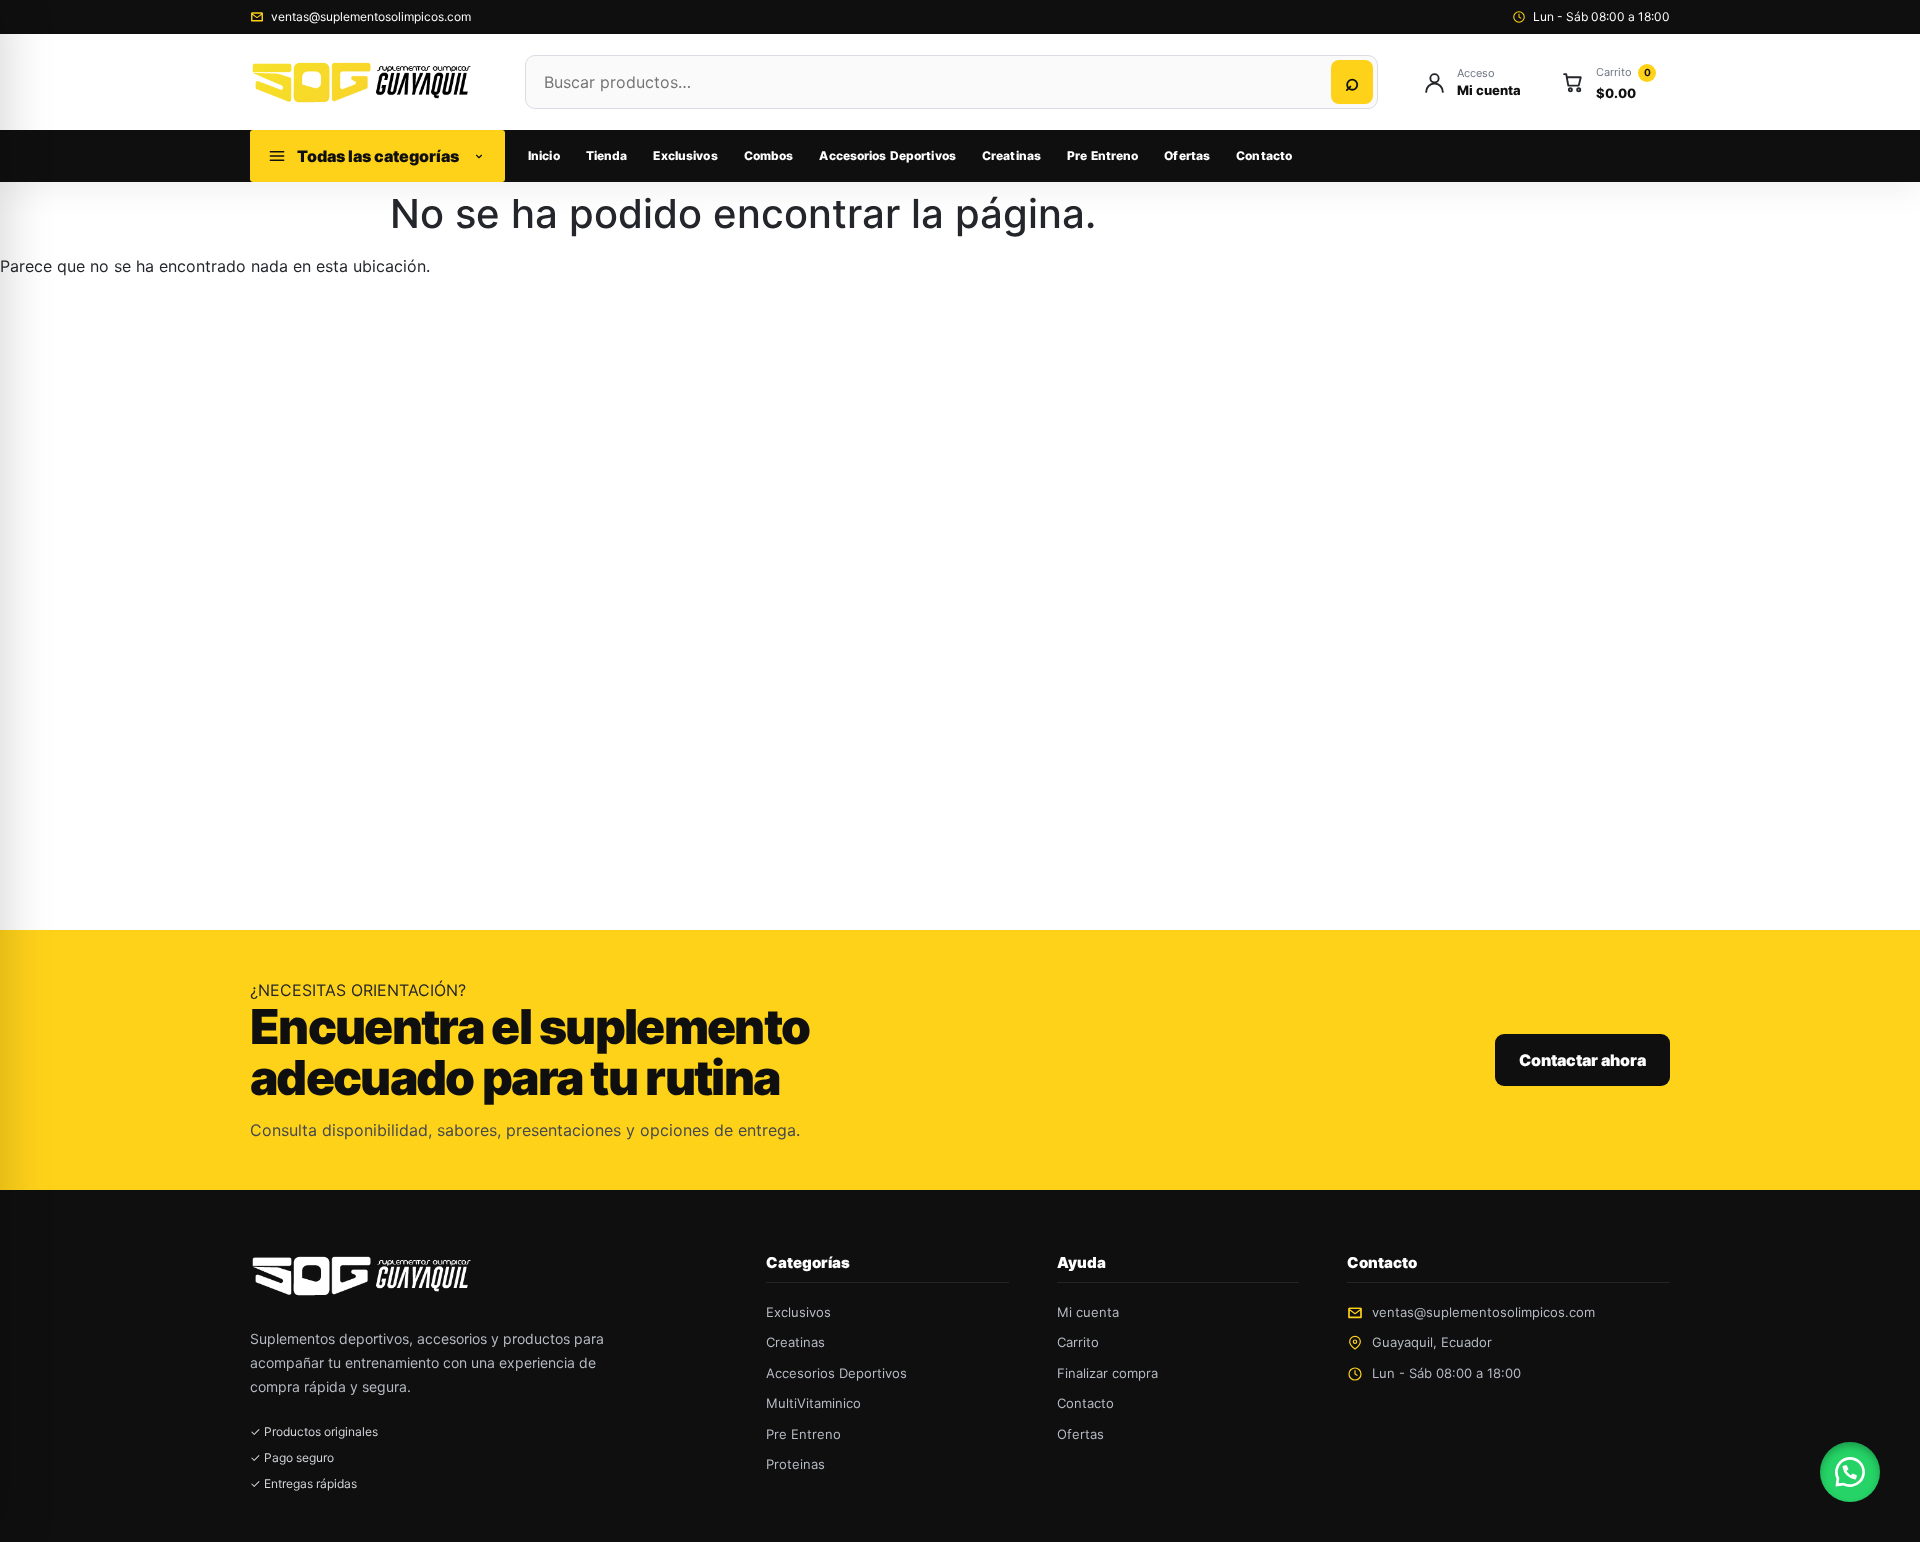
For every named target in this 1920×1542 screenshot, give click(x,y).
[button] (1850, 1472)
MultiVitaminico (813, 1403)
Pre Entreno (1102, 155)
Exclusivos (685, 155)
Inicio (544, 155)
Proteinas (795, 1464)
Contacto (1264, 155)
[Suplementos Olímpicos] (367, 81)
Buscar (1352, 82)
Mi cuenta (1088, 1312)
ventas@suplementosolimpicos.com (371, 16)
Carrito (1078, 1342)
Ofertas (1187, 155)
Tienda (607, 155)
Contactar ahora (1582, 1060)
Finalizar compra (1107, 1373)
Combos (769, 155)
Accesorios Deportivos (887, 155)
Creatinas (1011, 155)
